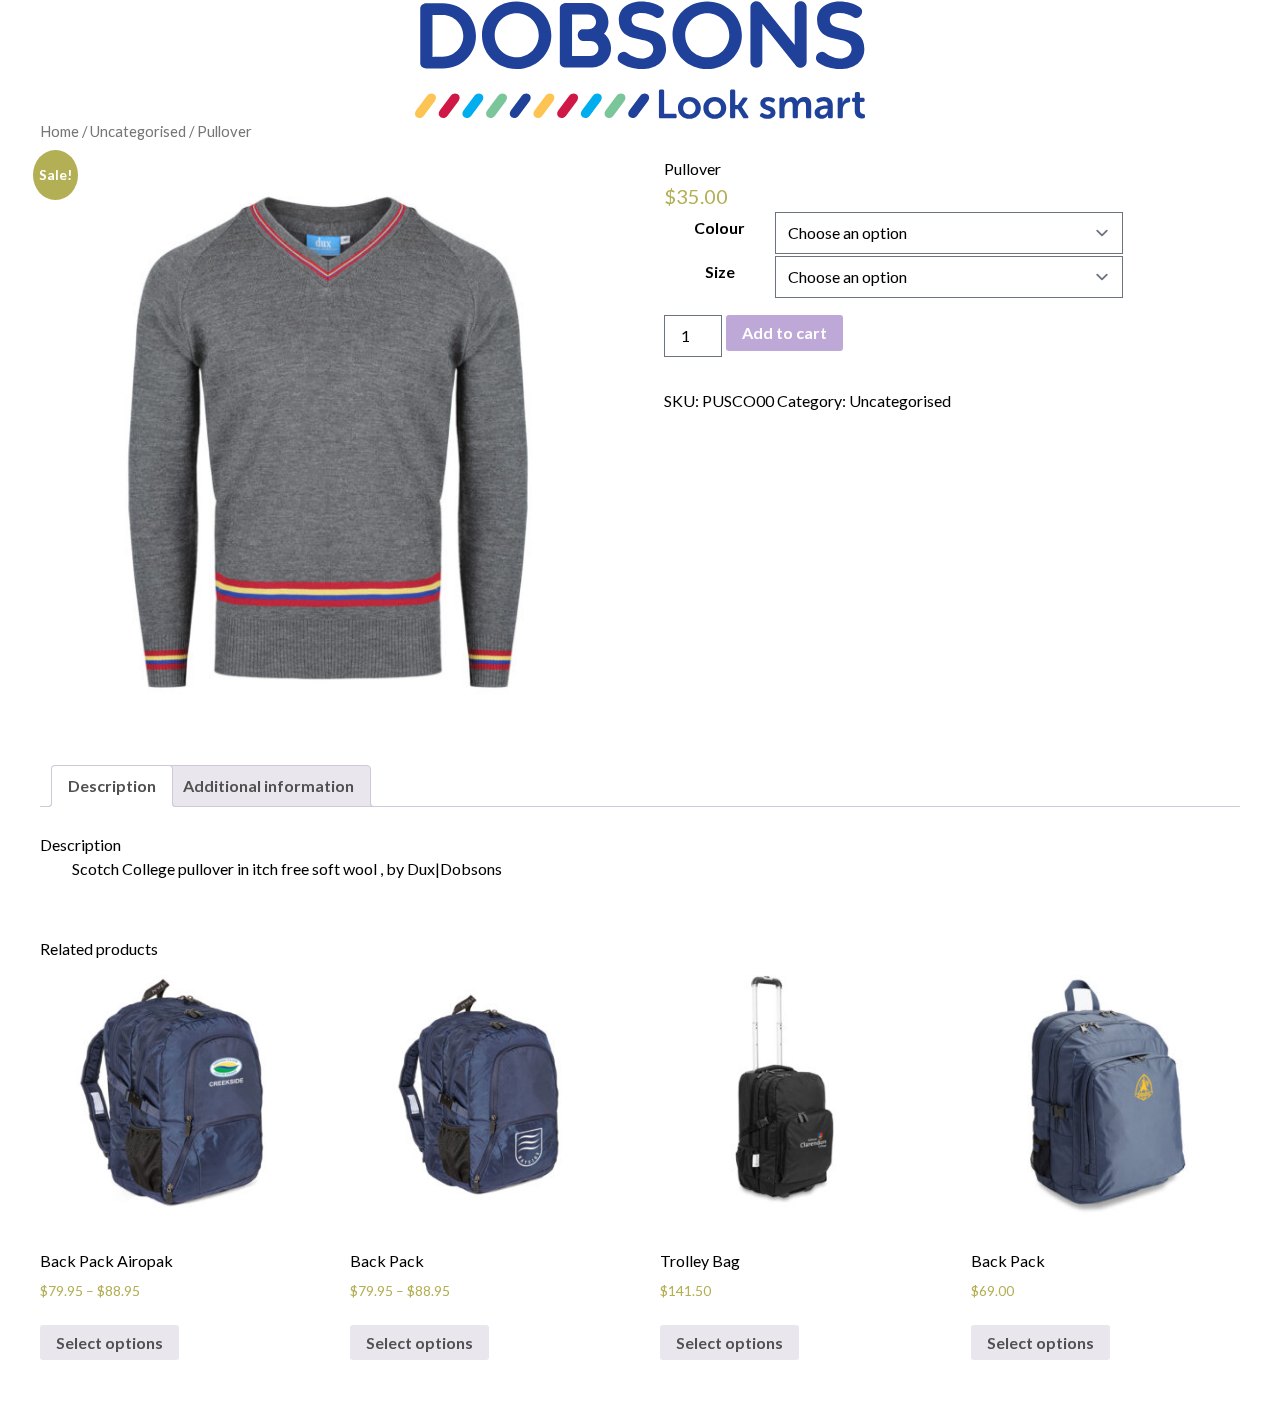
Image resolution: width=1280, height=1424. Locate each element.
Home (59, 131)
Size (720, 271)
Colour (719, 227)
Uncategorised (138, 131)
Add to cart (784, 332)
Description (112, 785)
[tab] (112, 786)
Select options (109, 1342)
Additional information (268, 785)
